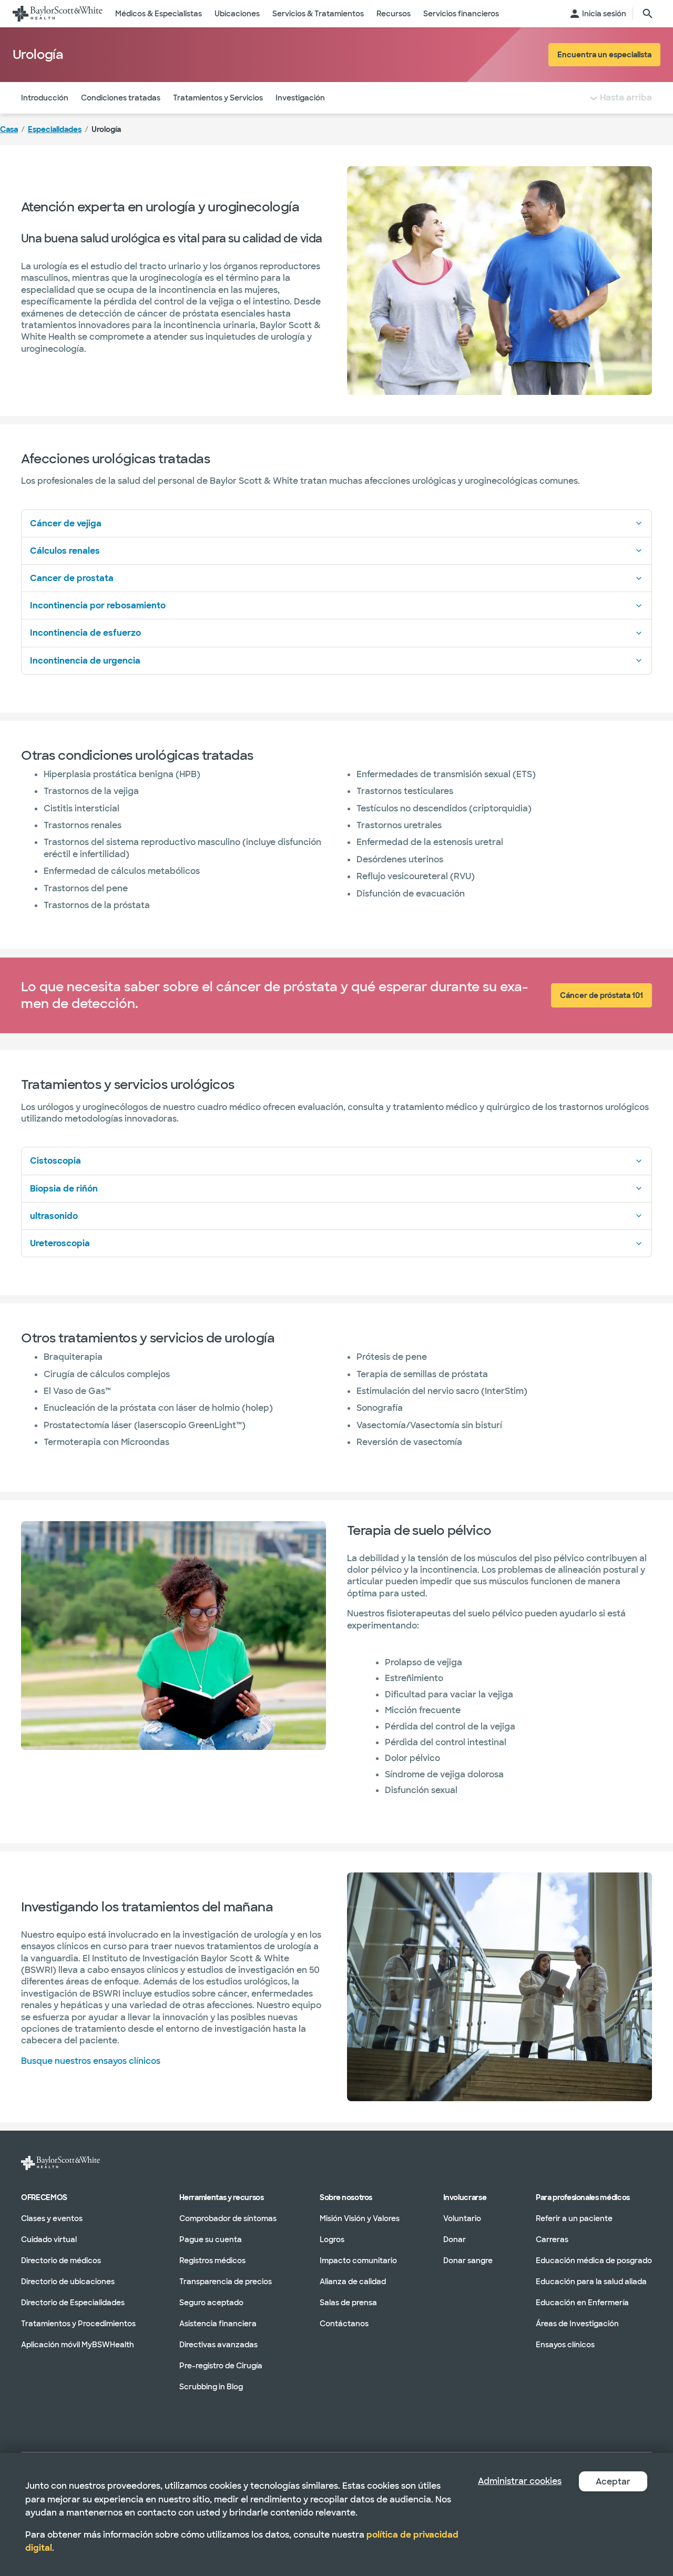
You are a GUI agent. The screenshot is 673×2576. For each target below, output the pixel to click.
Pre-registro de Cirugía (221, 2365)
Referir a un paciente (574, 2218)
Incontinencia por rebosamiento (98, 605)
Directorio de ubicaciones (68, 2281)
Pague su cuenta (211, 2239)
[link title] (58, 14)
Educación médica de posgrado (594, 2260)
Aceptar (613, 2482)
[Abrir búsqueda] (648, 14)
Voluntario (462, 2218)
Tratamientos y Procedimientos (78, 2323)
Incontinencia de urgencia (85, 661)
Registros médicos (212, 2260)
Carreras (552, 2239)
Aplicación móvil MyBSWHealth (78, 2344)
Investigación (300, 98)
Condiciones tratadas (121, 98)
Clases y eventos (52, 2218)
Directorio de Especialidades (73, 2302)
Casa (9, 129)
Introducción (45, 98)
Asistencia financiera (218, 2323)
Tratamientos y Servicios (218, 98)
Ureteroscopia (60, 1243)
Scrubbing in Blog (211, 2386)
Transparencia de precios (226, 2281)
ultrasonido (54, 1216)
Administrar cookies (520, 2481)
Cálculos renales (65, 551)
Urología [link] (106, 129)
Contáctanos (344, 2323)
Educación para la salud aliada (591, 2281)
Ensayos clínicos (565, 2344)
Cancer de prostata (72, 578)
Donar (455, 2239)
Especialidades (55, 129)
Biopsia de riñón (64, 1189)
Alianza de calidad (353, 2281)
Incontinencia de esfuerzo (85, 633)
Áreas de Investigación (577, 2323)
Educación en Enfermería (582, 2302)
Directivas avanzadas (218, 2344)
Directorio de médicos (61, 2260)
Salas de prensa (348, 2302)
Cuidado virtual (49, 2239)
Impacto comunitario (358, 2260)
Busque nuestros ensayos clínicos (91, 2061)
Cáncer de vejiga (66, 523)
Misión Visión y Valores (360, 2218)
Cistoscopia (55, 1161)
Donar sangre (468, 2260)
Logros (332, 2239)
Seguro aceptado (211, 2302)
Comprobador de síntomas (228, 2218)
